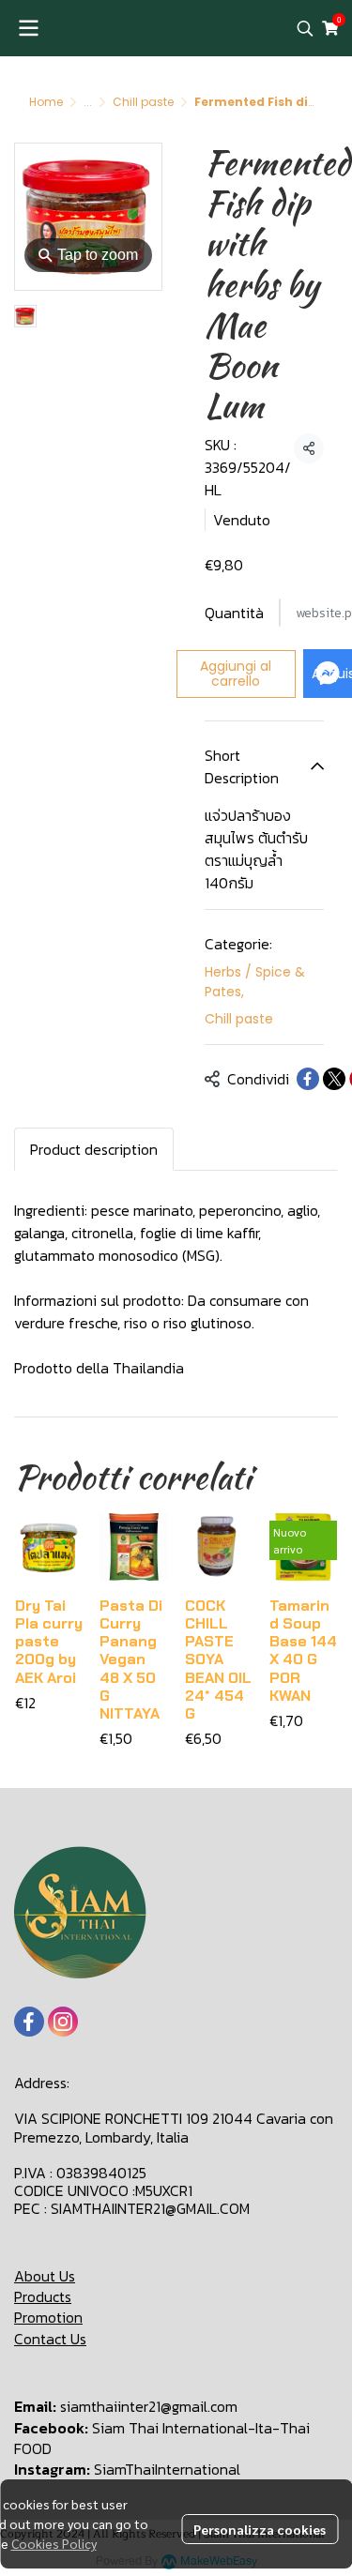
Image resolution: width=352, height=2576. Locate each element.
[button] (305, 28)
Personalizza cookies (260, 2529)
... (88, 102)
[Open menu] (28, 28)
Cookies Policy (54, 2543)
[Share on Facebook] (308, 1079)
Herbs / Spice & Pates (255, 982)
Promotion (48, 2317)
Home (46, 102)
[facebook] (29, 2022)
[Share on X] (334, 1079)
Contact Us (50, 2339)
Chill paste (143, 102)
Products (43, 2296)
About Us (45, 2276)
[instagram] (63, 2022)
